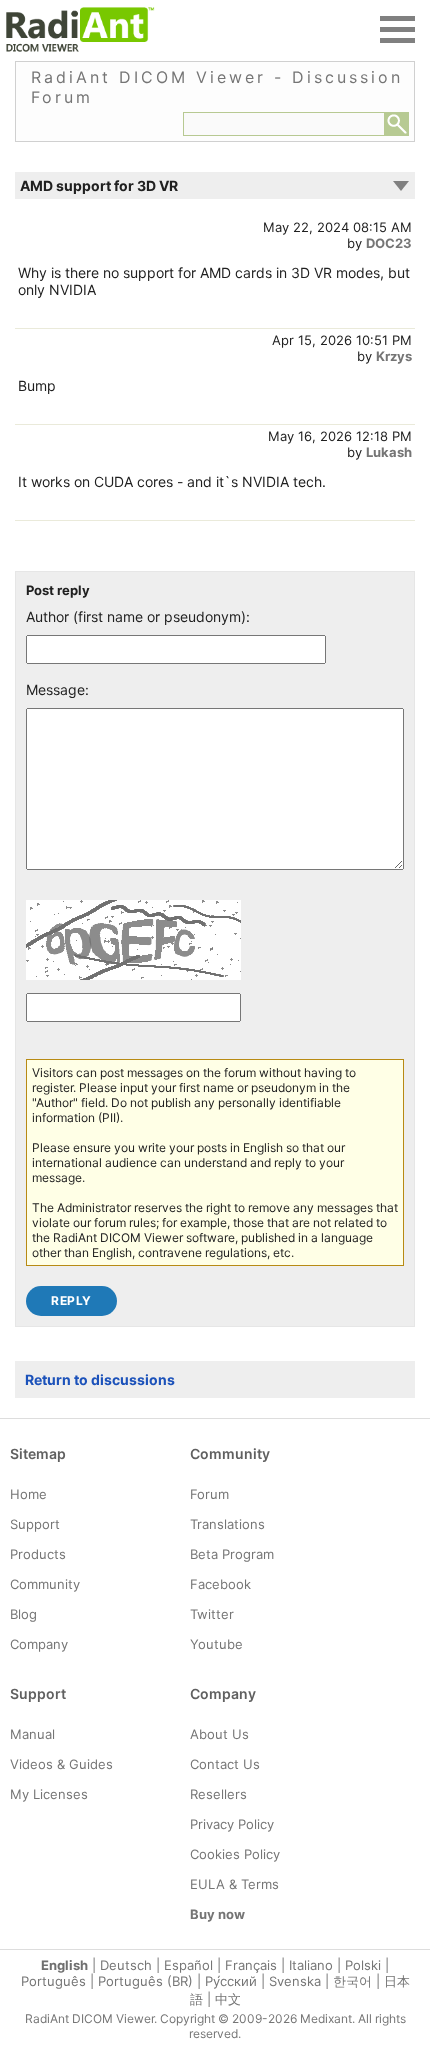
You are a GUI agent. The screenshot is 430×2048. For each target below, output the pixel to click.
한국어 (352, 1981)
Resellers (218, 1794)
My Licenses (49, 1794)
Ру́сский (231, 1981)
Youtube (216, 1644)
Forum (209, 1494)
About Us (219, 1734)
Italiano (311, 1965)
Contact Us (225, 1764)
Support (35, 1524)
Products (38, 1554)
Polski (363, 1965)
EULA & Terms (234, 1884)
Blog (23, 1614)
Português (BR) (145, 1981)
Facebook (220, 1584)
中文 (228, 1999)
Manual (32, 1734)
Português (53, 1981)
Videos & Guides (61, 1764)
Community (45, 1584)
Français (251, 1965)
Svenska (295, 1981)
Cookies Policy (235, 1854)
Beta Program (232, 1554)
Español (188, 1965)
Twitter (212, 1614)
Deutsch (126, 1965)
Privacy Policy (232, 1824)
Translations (227, 1524)
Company (39, 1644)
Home (28, 1494)
